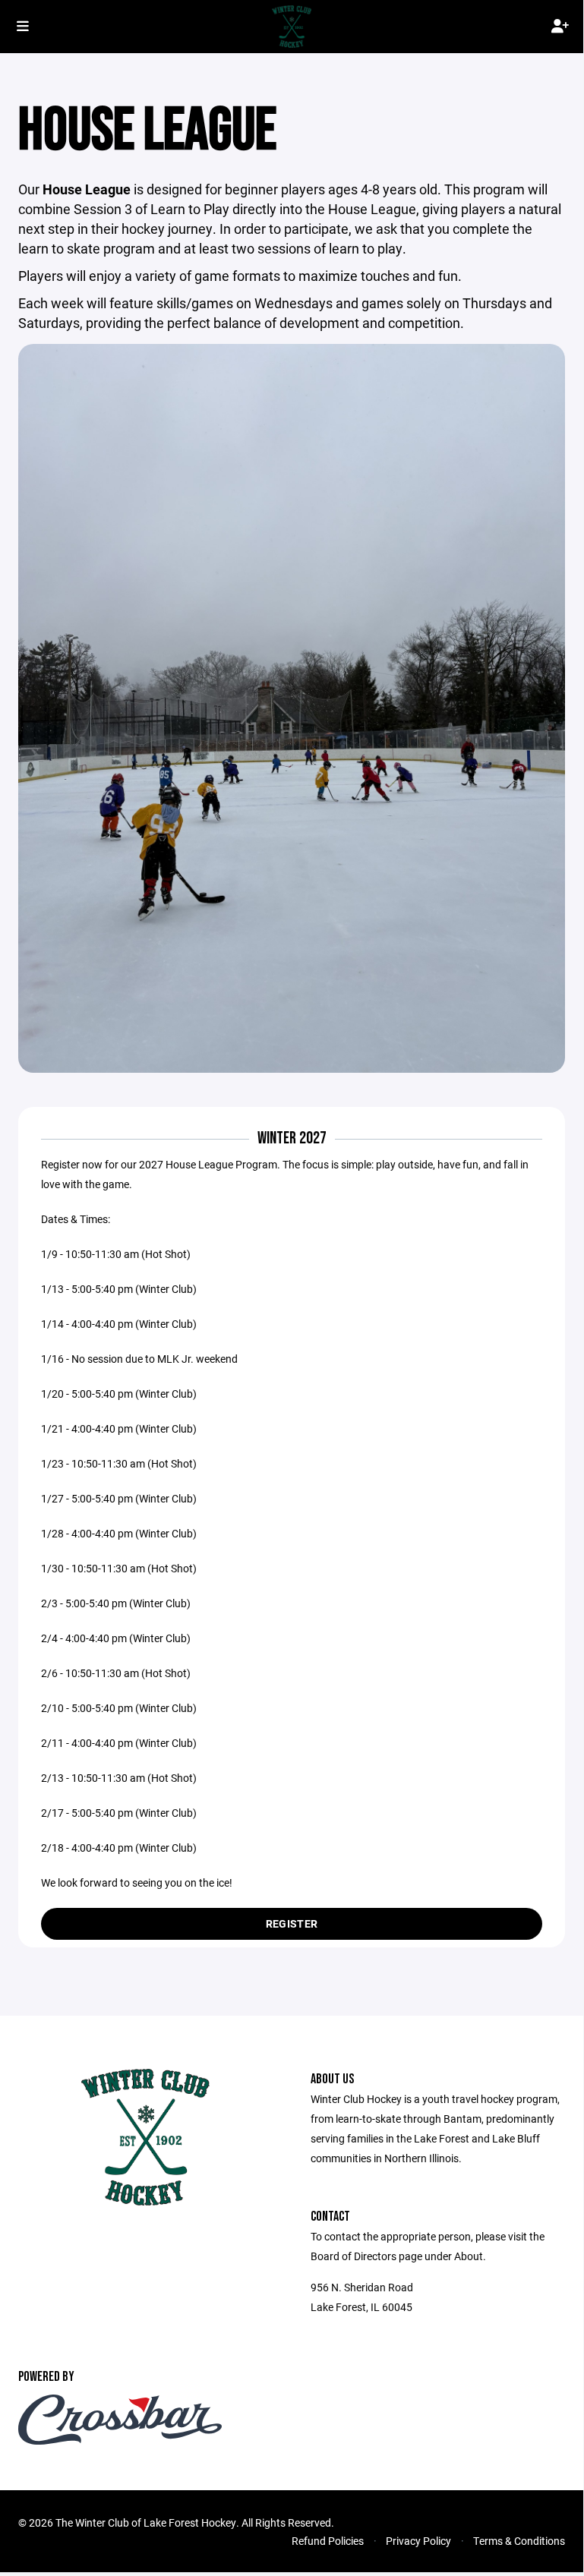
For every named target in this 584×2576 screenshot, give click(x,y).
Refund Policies (328, 2541)
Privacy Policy (418, 2541)
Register (292, 1923)
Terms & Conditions (519, 2541)
